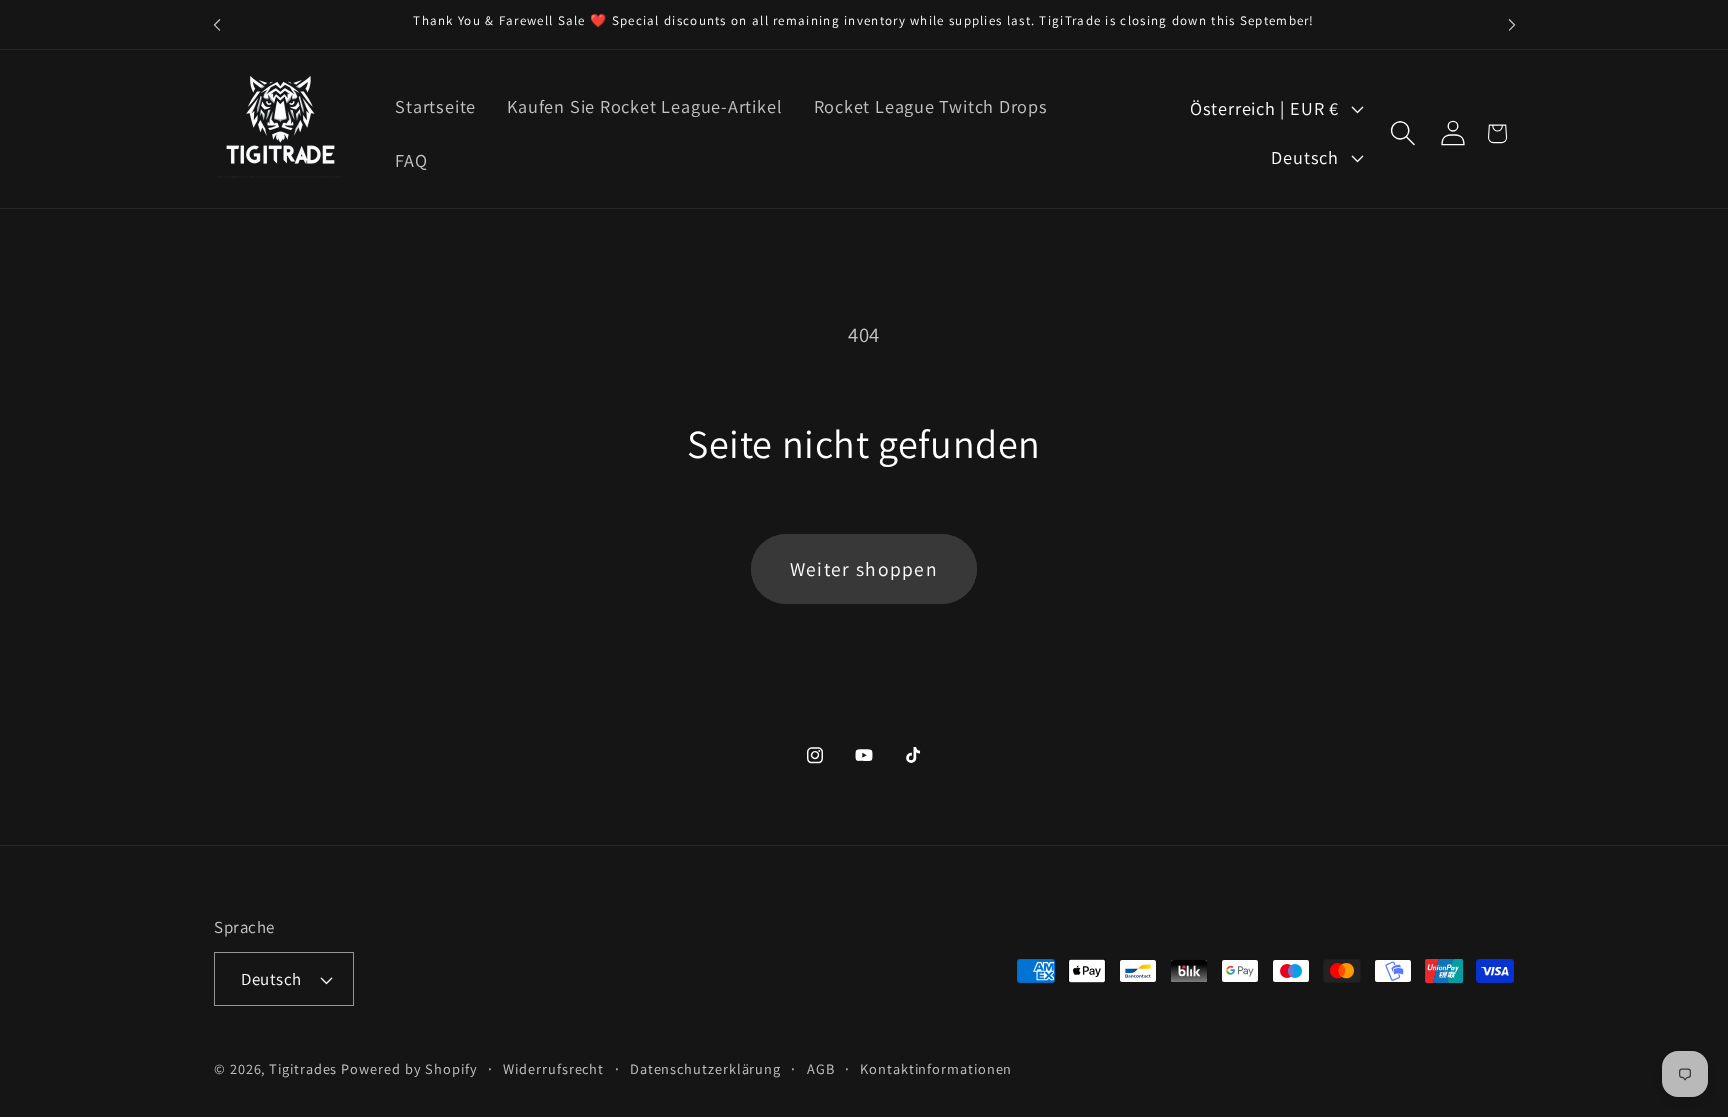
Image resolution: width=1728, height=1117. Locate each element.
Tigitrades (303, 1068)
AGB (821, 1068)
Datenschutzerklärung (705, 1068)
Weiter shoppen (864, 569)
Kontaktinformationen (936, 1068)
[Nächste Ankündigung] (1512, 24)
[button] (1402, 133)
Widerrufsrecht (553, 1068)
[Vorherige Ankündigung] (217, 24)
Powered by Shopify (409, 1068)
